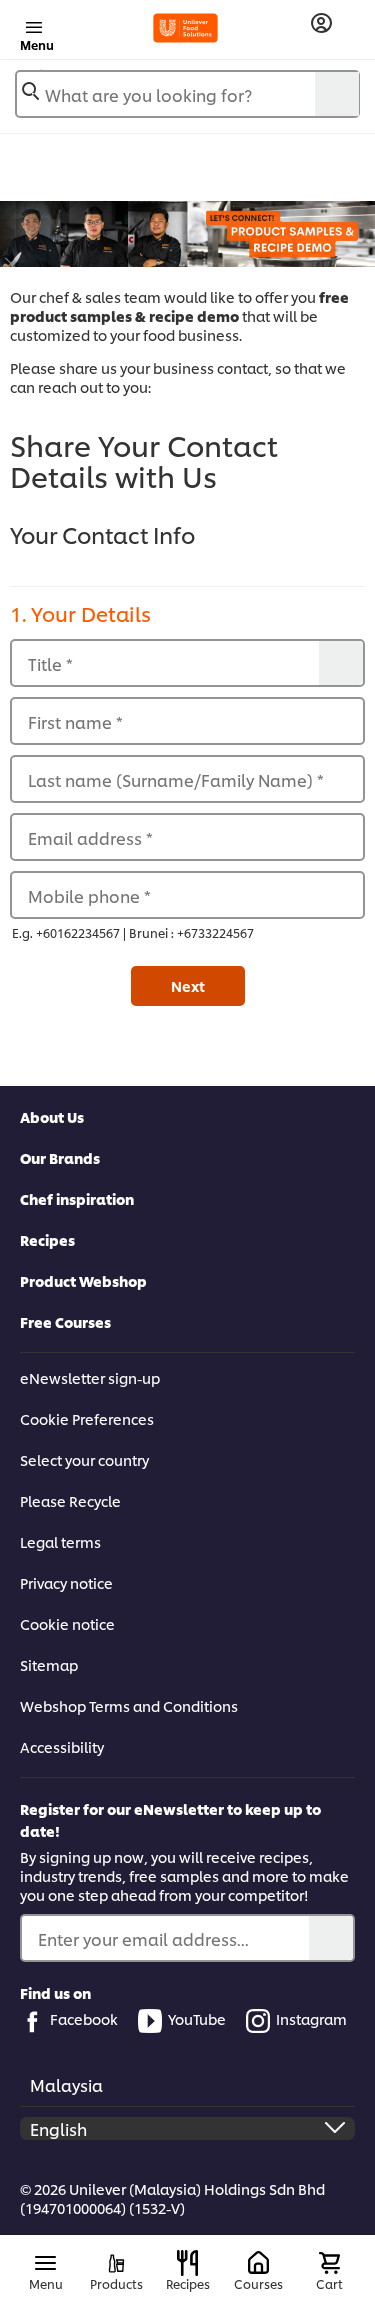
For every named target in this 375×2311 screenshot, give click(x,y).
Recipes (47, 1239)
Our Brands (60, 1157)
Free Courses (65, 1321)
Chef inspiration (77, 1198)
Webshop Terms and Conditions (129, 1705)
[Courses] (258, 2263)
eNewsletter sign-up (90, 1377)
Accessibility (62, 1746)
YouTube (197, 2018)
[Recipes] (187, 2263)
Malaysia (66, 2084)
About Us (52, 1116)
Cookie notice (67, 1623)
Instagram (311, 2018)
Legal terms (60, 1541)
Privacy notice (66, 1582)
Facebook (84, 2018)
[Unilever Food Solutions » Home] (185, 28)
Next (188, 985)
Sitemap (49, 1664)
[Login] (321, 23)
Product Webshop (83, 1280)
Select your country (84, 1459)
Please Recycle (70, 1500)
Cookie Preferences (87, 1418)
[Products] (116, 2263)
